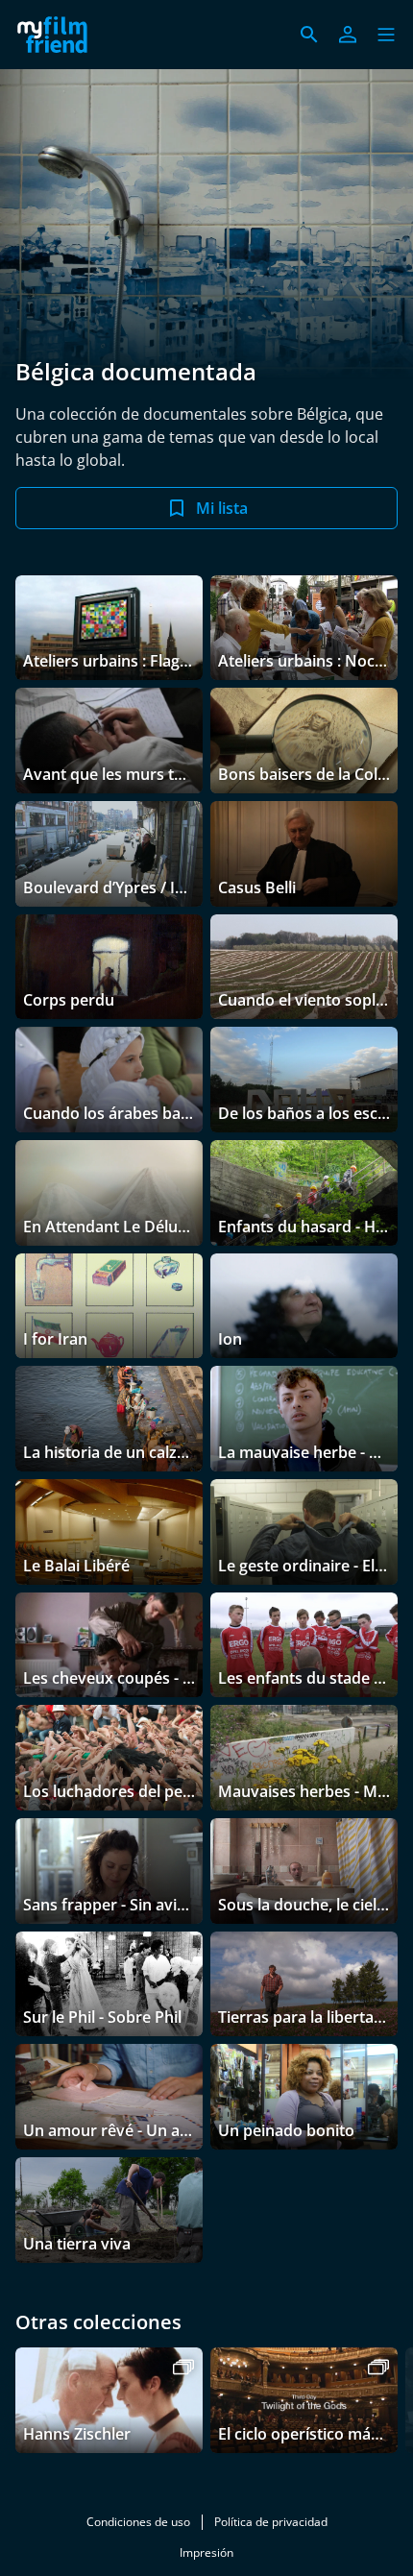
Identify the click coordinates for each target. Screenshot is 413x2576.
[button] (386, 35)
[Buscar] (309, 35)
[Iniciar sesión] (348, 35)
